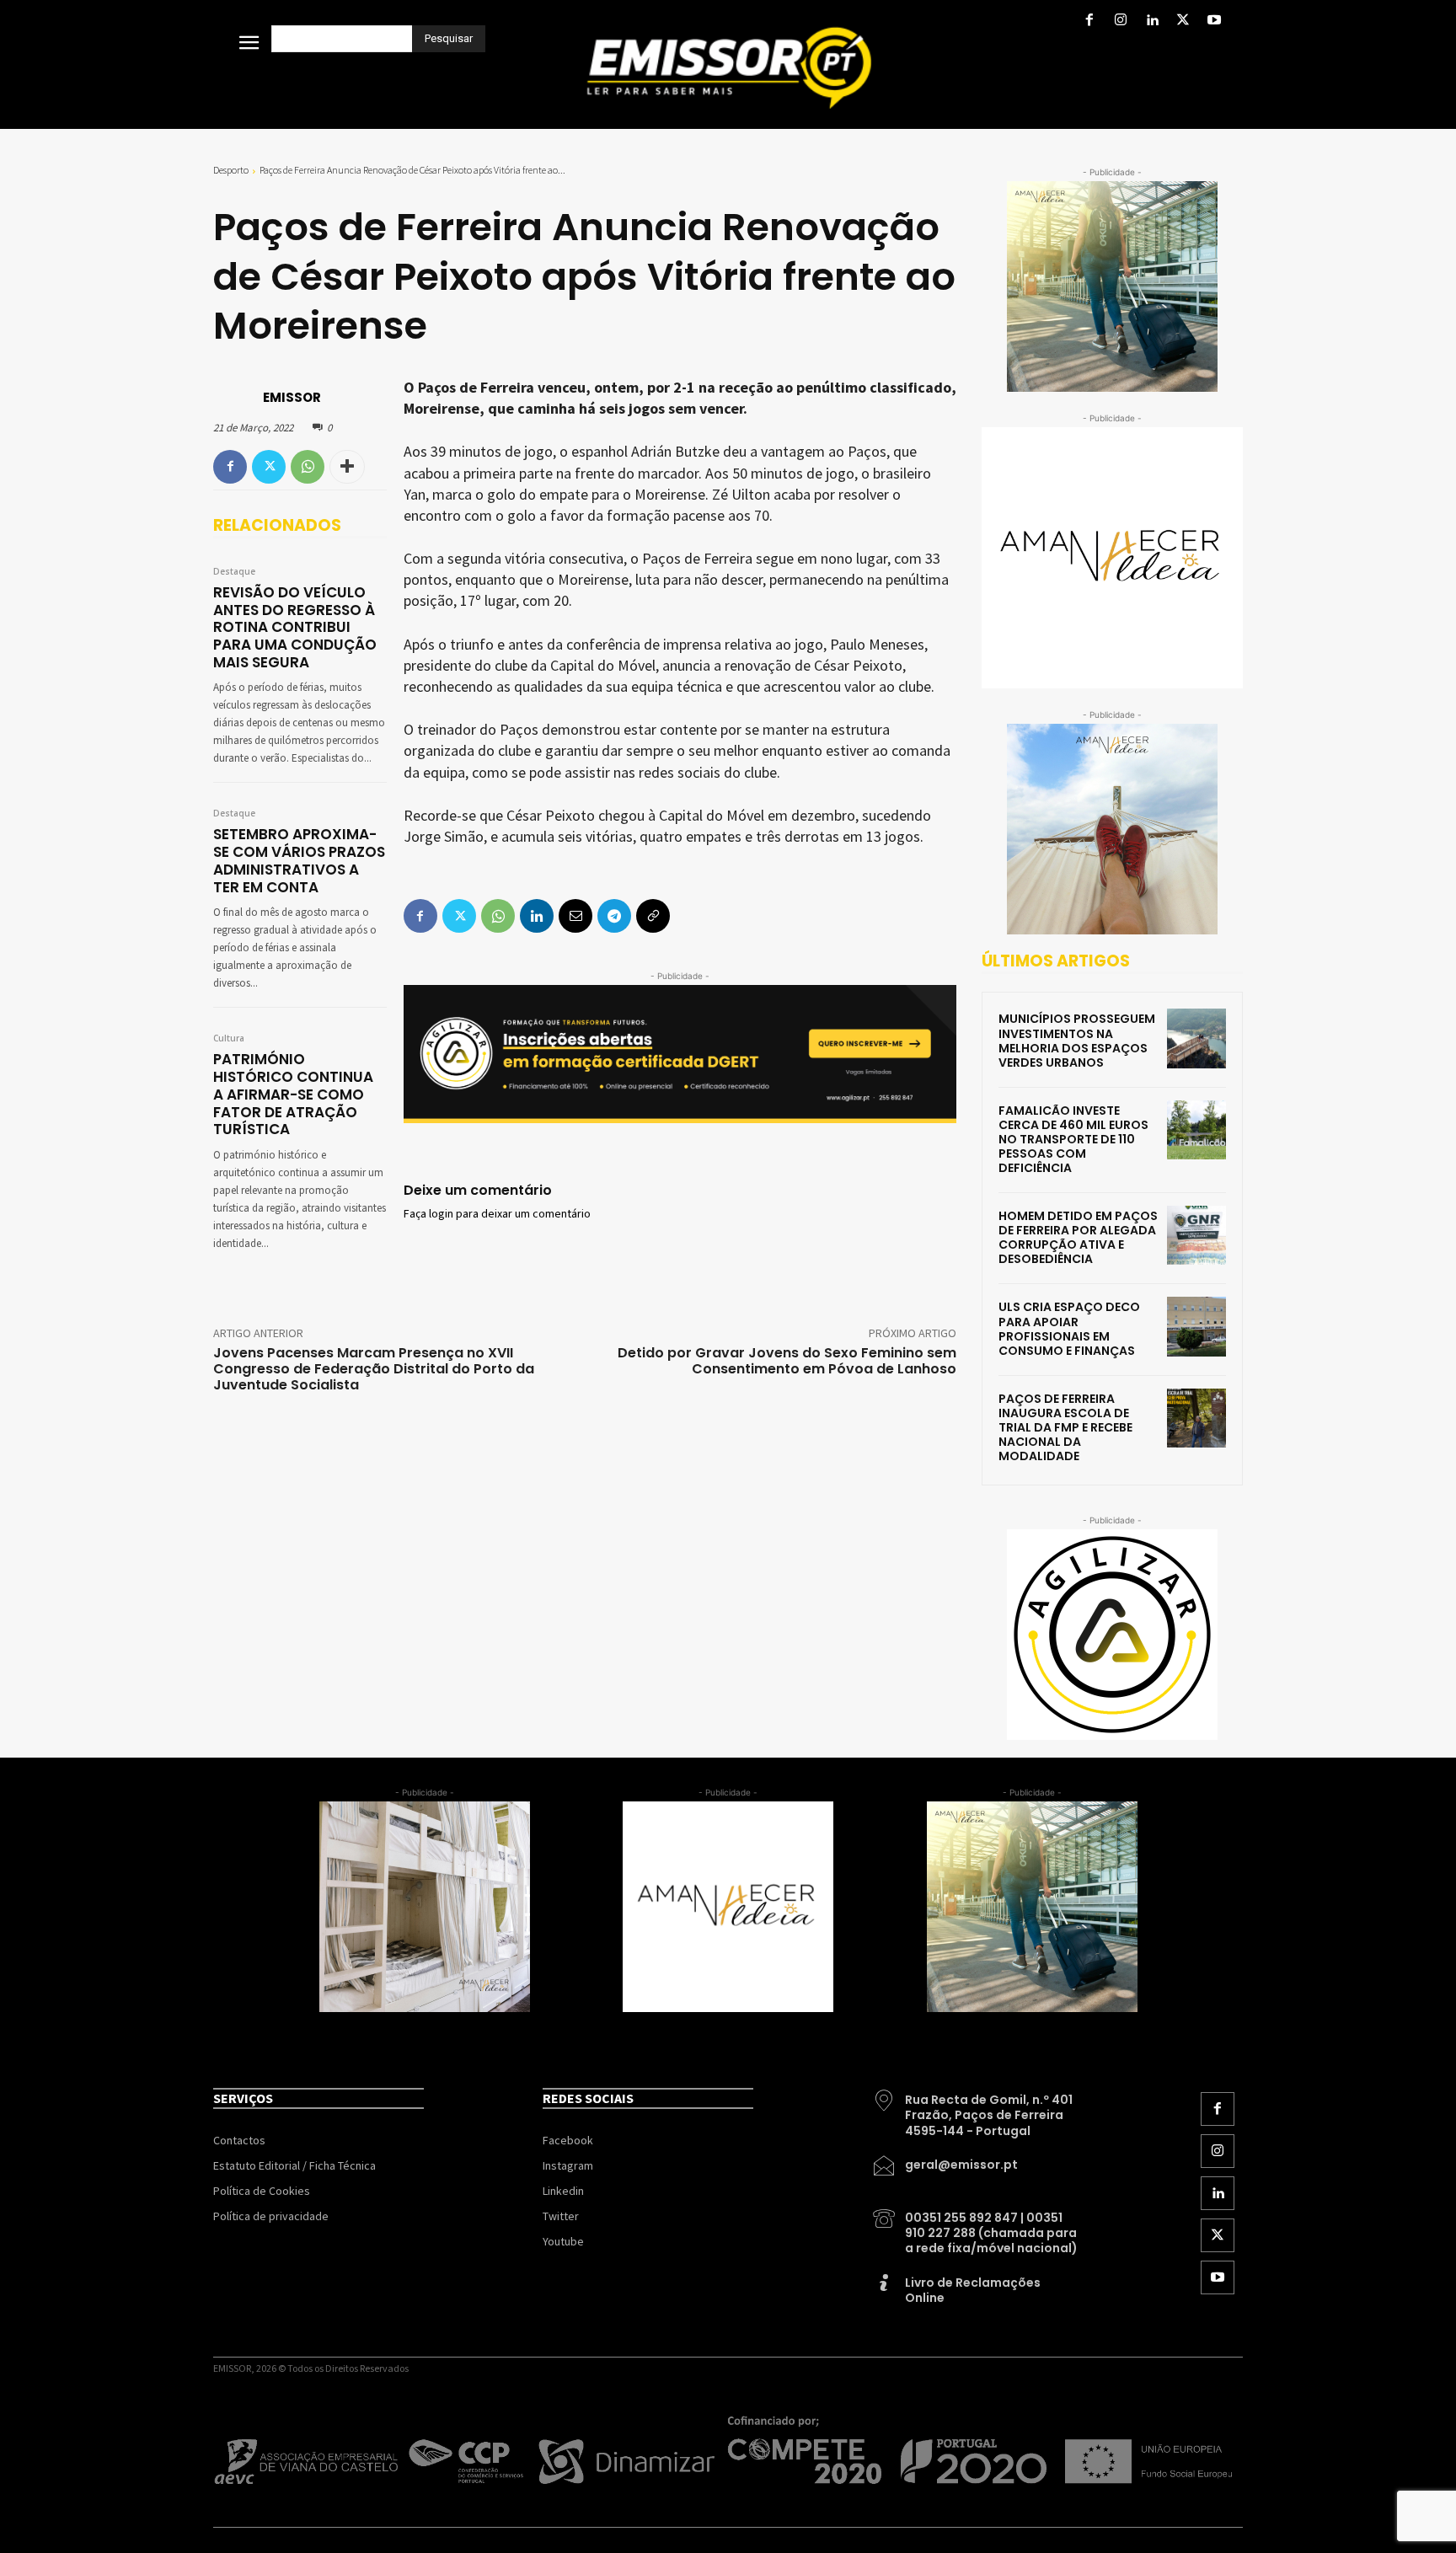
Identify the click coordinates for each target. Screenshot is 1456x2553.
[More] (347, 467)
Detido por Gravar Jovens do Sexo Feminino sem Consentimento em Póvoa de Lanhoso (787, 1361)
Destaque (234, 572)
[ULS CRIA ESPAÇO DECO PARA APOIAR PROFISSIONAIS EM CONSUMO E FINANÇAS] (1196, 1326)
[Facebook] (1089, 21)
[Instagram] (1120, 21)
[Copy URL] (653, 916)
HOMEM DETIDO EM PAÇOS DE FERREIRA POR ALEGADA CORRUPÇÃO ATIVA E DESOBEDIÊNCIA (1078, 1237)
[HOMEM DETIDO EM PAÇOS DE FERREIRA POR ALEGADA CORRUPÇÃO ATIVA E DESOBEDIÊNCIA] (1196, 1235)
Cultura (229, 1039)
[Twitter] (1183, 21)
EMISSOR (292, 397)
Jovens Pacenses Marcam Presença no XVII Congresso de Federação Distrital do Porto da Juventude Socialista (374, 1369)
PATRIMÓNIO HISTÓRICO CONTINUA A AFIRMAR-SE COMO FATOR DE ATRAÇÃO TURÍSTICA (293, 1094)
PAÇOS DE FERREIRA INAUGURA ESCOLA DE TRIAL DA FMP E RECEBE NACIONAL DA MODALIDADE (1065, 1427)
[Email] (575, 916)
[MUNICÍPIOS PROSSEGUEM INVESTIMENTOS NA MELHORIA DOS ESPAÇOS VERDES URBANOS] (1196, 1038)
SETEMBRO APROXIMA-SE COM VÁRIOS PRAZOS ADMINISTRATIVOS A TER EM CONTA (299, 860)
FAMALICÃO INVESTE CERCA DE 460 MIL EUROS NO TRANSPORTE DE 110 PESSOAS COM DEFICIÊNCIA (1073, 1139)
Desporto (231, 170)
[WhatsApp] (308, 467)
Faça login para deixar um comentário (497, 1214)
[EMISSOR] (237, 398)
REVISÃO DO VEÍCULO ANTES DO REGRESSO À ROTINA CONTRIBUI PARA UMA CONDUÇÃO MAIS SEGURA (295, 627)
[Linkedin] (1151, 21)
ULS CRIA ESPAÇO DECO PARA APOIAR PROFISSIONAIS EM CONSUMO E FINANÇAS (1069, 1328)
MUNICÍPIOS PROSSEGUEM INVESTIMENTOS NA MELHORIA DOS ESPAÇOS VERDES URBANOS (1077, 1040)
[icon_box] (977, 2109)
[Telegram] (614, 916)
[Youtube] (1215, 21)
